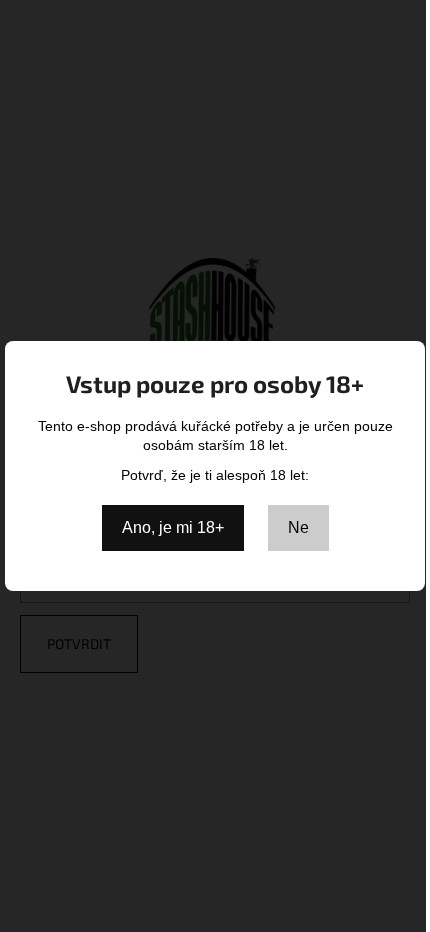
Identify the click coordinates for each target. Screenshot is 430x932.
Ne (298, 527)
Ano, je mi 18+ (173, 527)
